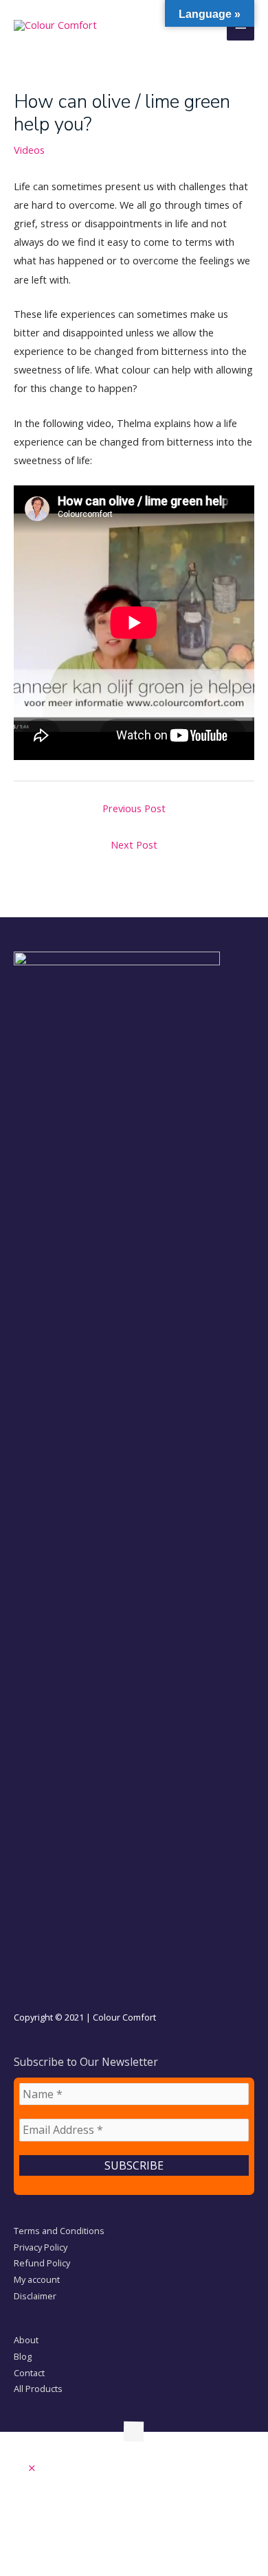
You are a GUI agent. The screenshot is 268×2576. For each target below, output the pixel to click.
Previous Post (134, 808)
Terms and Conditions (59, 2231)
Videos (29, 150)
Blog (23, 2356)
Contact (29, 2373)
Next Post (134, 844)
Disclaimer (35, 2296)
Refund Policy (42, 2263)
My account (37, 2279)
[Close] (4, 908)
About (26, 2340)
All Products (38, 2389)
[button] (32, 2468)
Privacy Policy (41, 2247)
